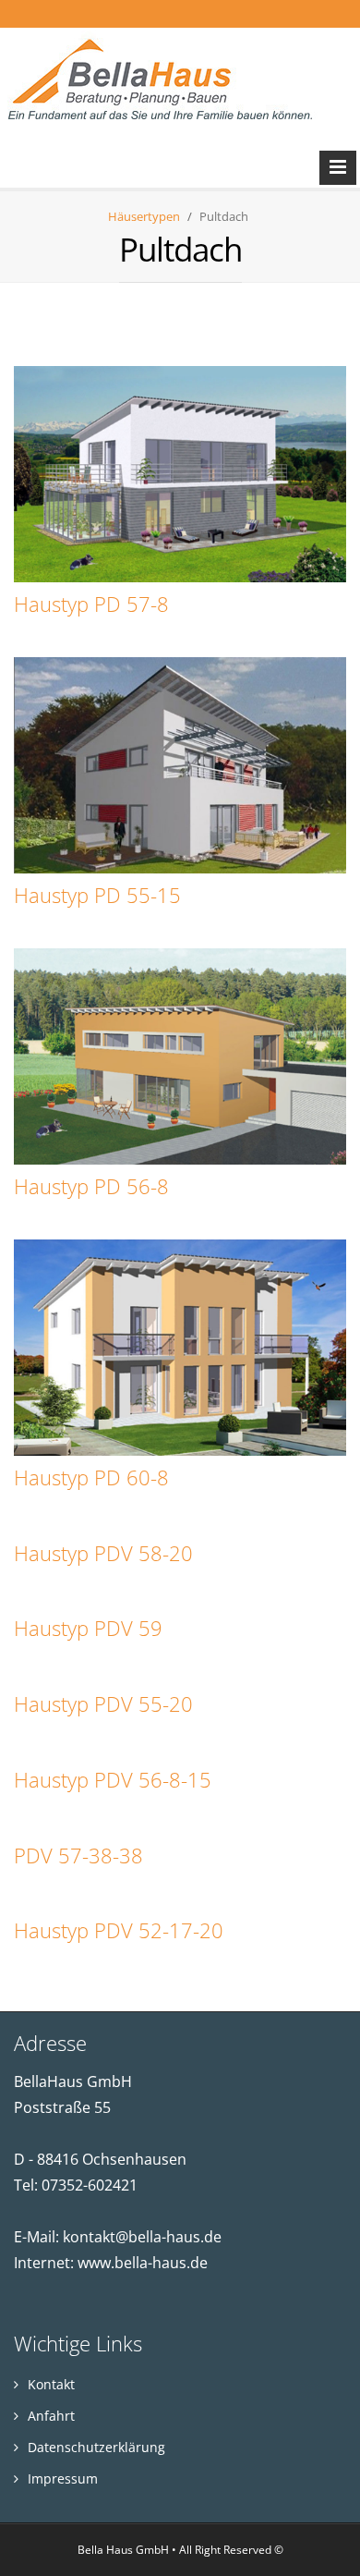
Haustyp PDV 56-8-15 (113, 1780)
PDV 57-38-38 (78, 1856)
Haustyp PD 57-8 (91, 604)
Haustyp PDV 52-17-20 (119, 1930)
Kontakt (49, 2384)
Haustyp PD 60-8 (91, 1477)
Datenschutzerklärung (95, 2447)
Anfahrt (49, 2416)
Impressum (61, 2478)
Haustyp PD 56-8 (91, 1186)
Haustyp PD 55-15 (97, 895)
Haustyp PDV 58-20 (103, 1553)
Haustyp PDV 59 (88, 1628)
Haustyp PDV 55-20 (103, 1704)
